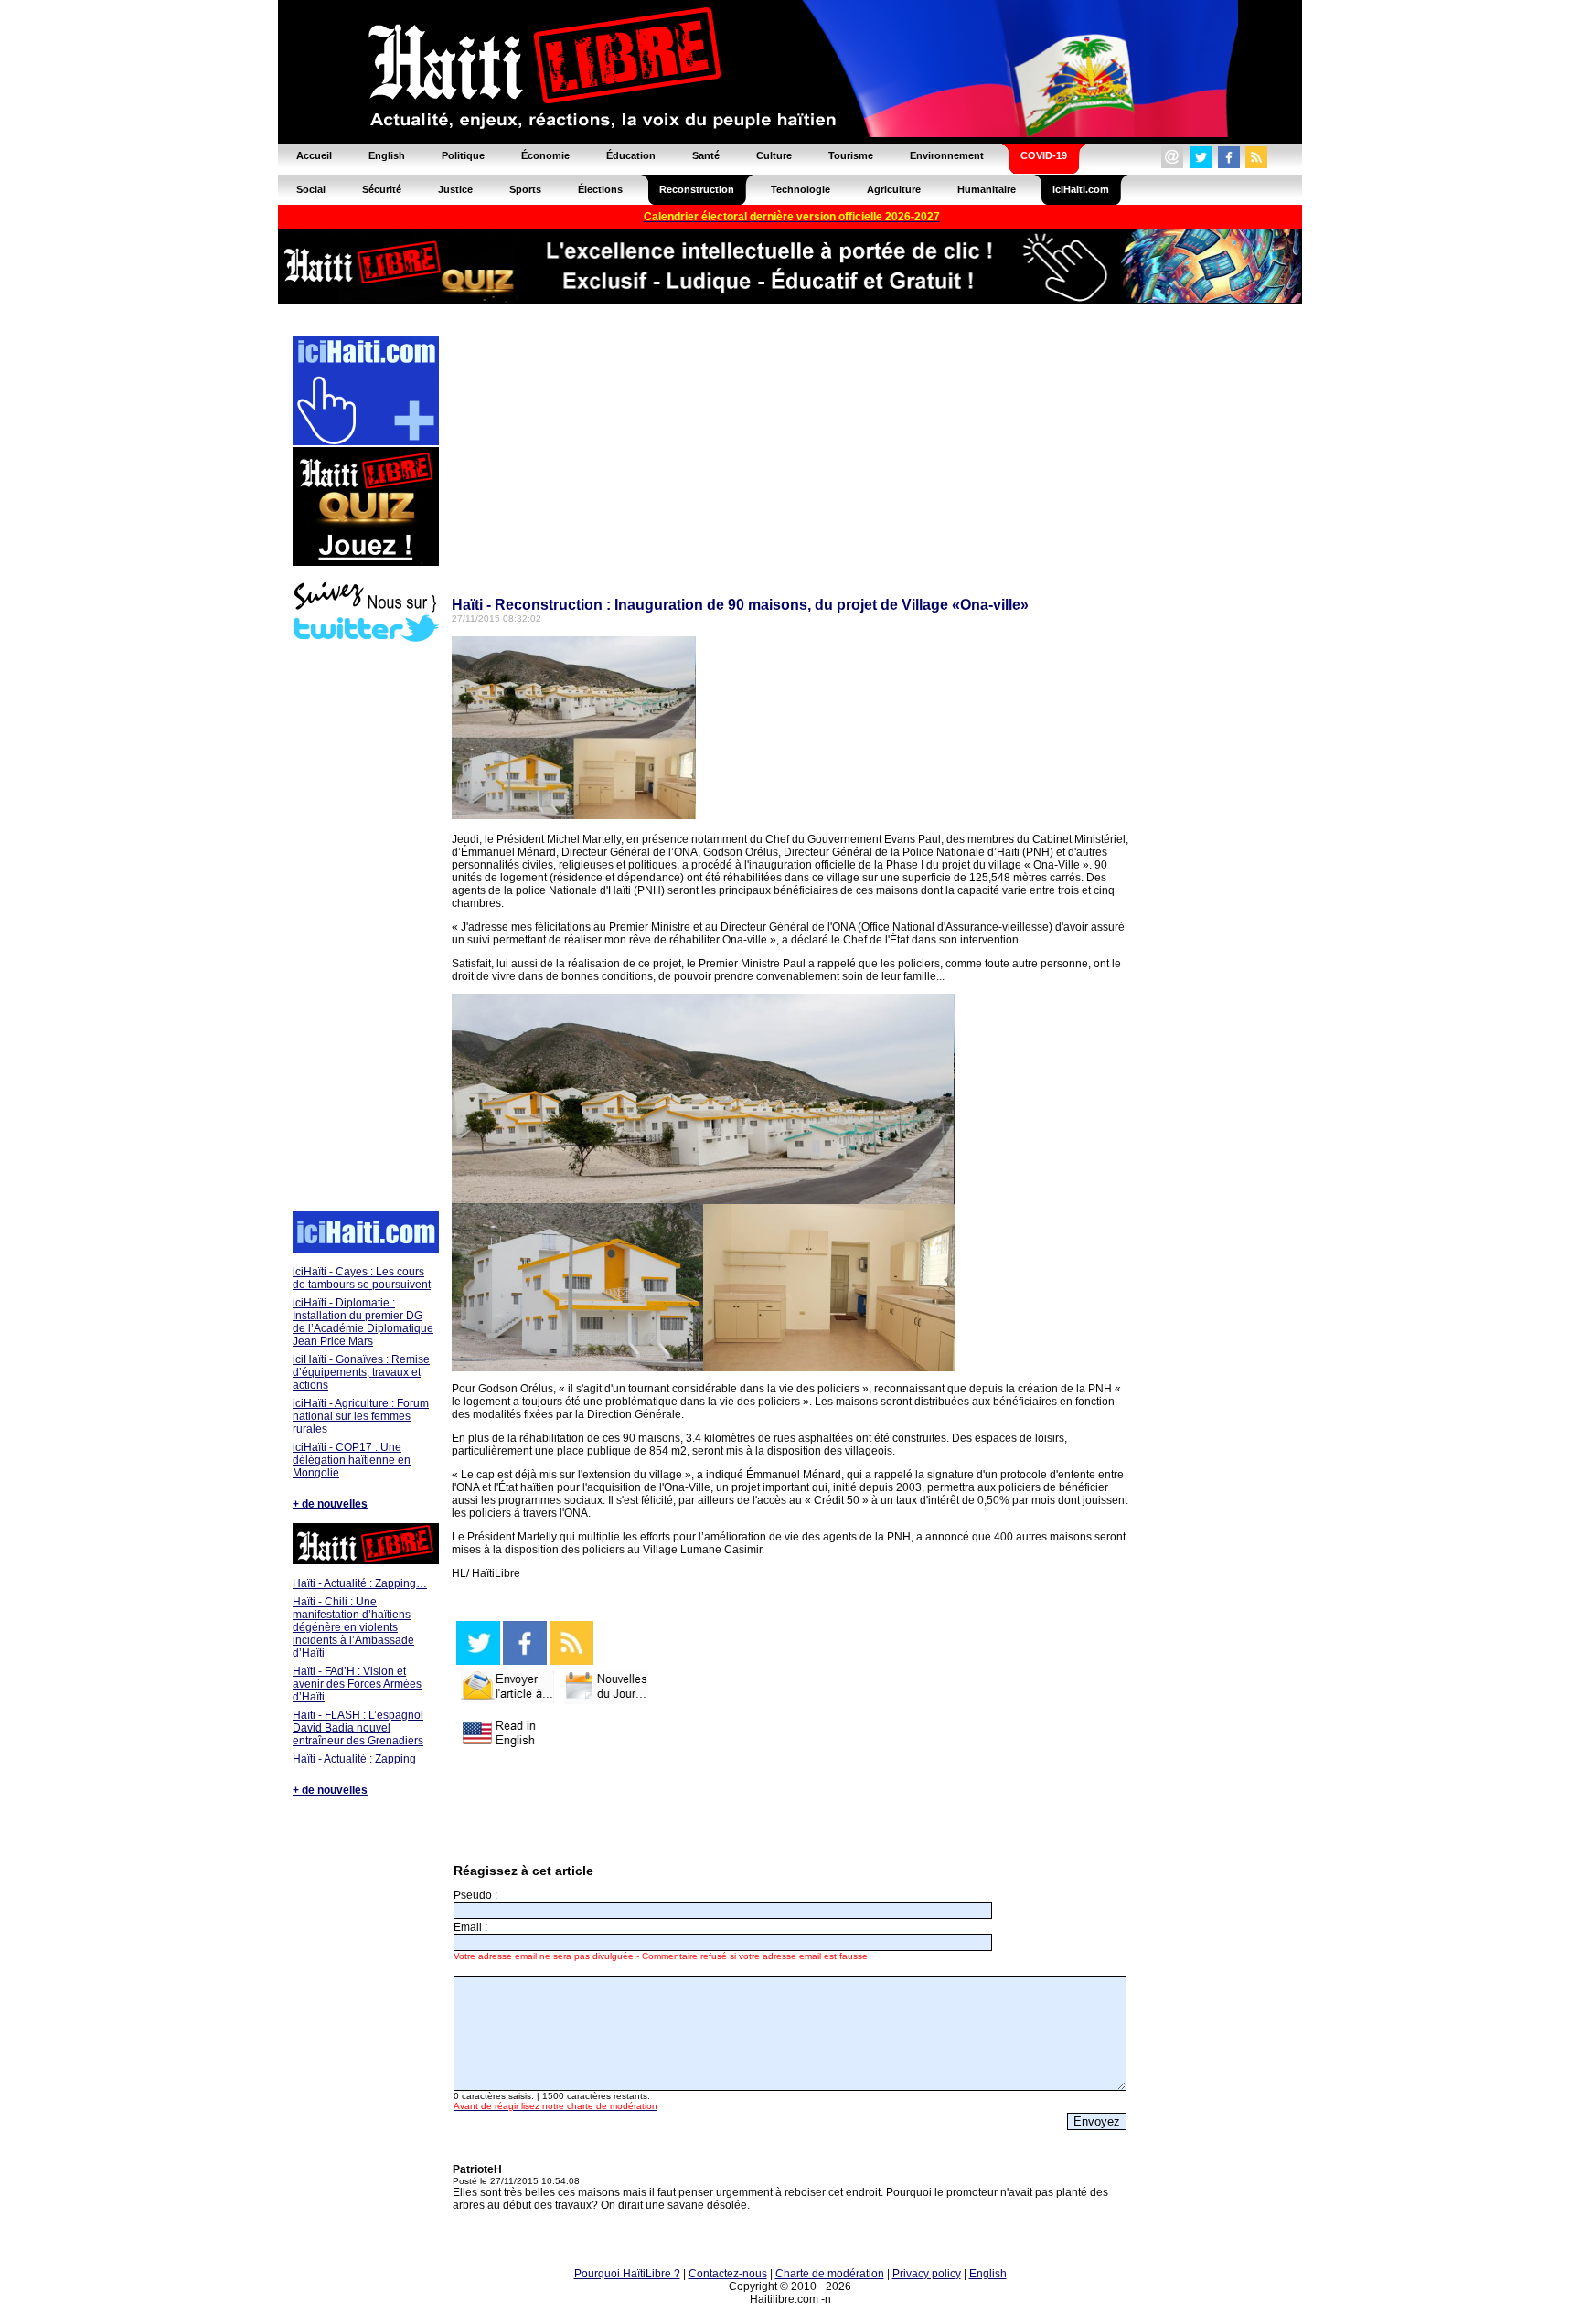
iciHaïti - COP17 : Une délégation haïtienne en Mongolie (352, 1460)
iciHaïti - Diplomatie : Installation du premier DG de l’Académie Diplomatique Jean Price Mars (363, 1322)
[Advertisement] (365, 929)
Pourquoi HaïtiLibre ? (627, 2274)
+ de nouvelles (330, 1504)
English (988, 2274)
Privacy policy (927, 2274)
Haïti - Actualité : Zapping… (360, 1583)
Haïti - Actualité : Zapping (354, 1759)
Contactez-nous (728, 2274)
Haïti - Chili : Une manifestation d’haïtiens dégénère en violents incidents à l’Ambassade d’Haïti (353, 1627)
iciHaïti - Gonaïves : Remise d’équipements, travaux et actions (361, 1372)
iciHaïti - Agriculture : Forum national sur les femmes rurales (361, 1416)
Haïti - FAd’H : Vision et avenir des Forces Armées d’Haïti (357, 1684)
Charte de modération (830, 2274)
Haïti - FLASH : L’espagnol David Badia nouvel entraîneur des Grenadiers (358, 1728)
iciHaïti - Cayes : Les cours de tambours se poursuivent (362, 1278)
